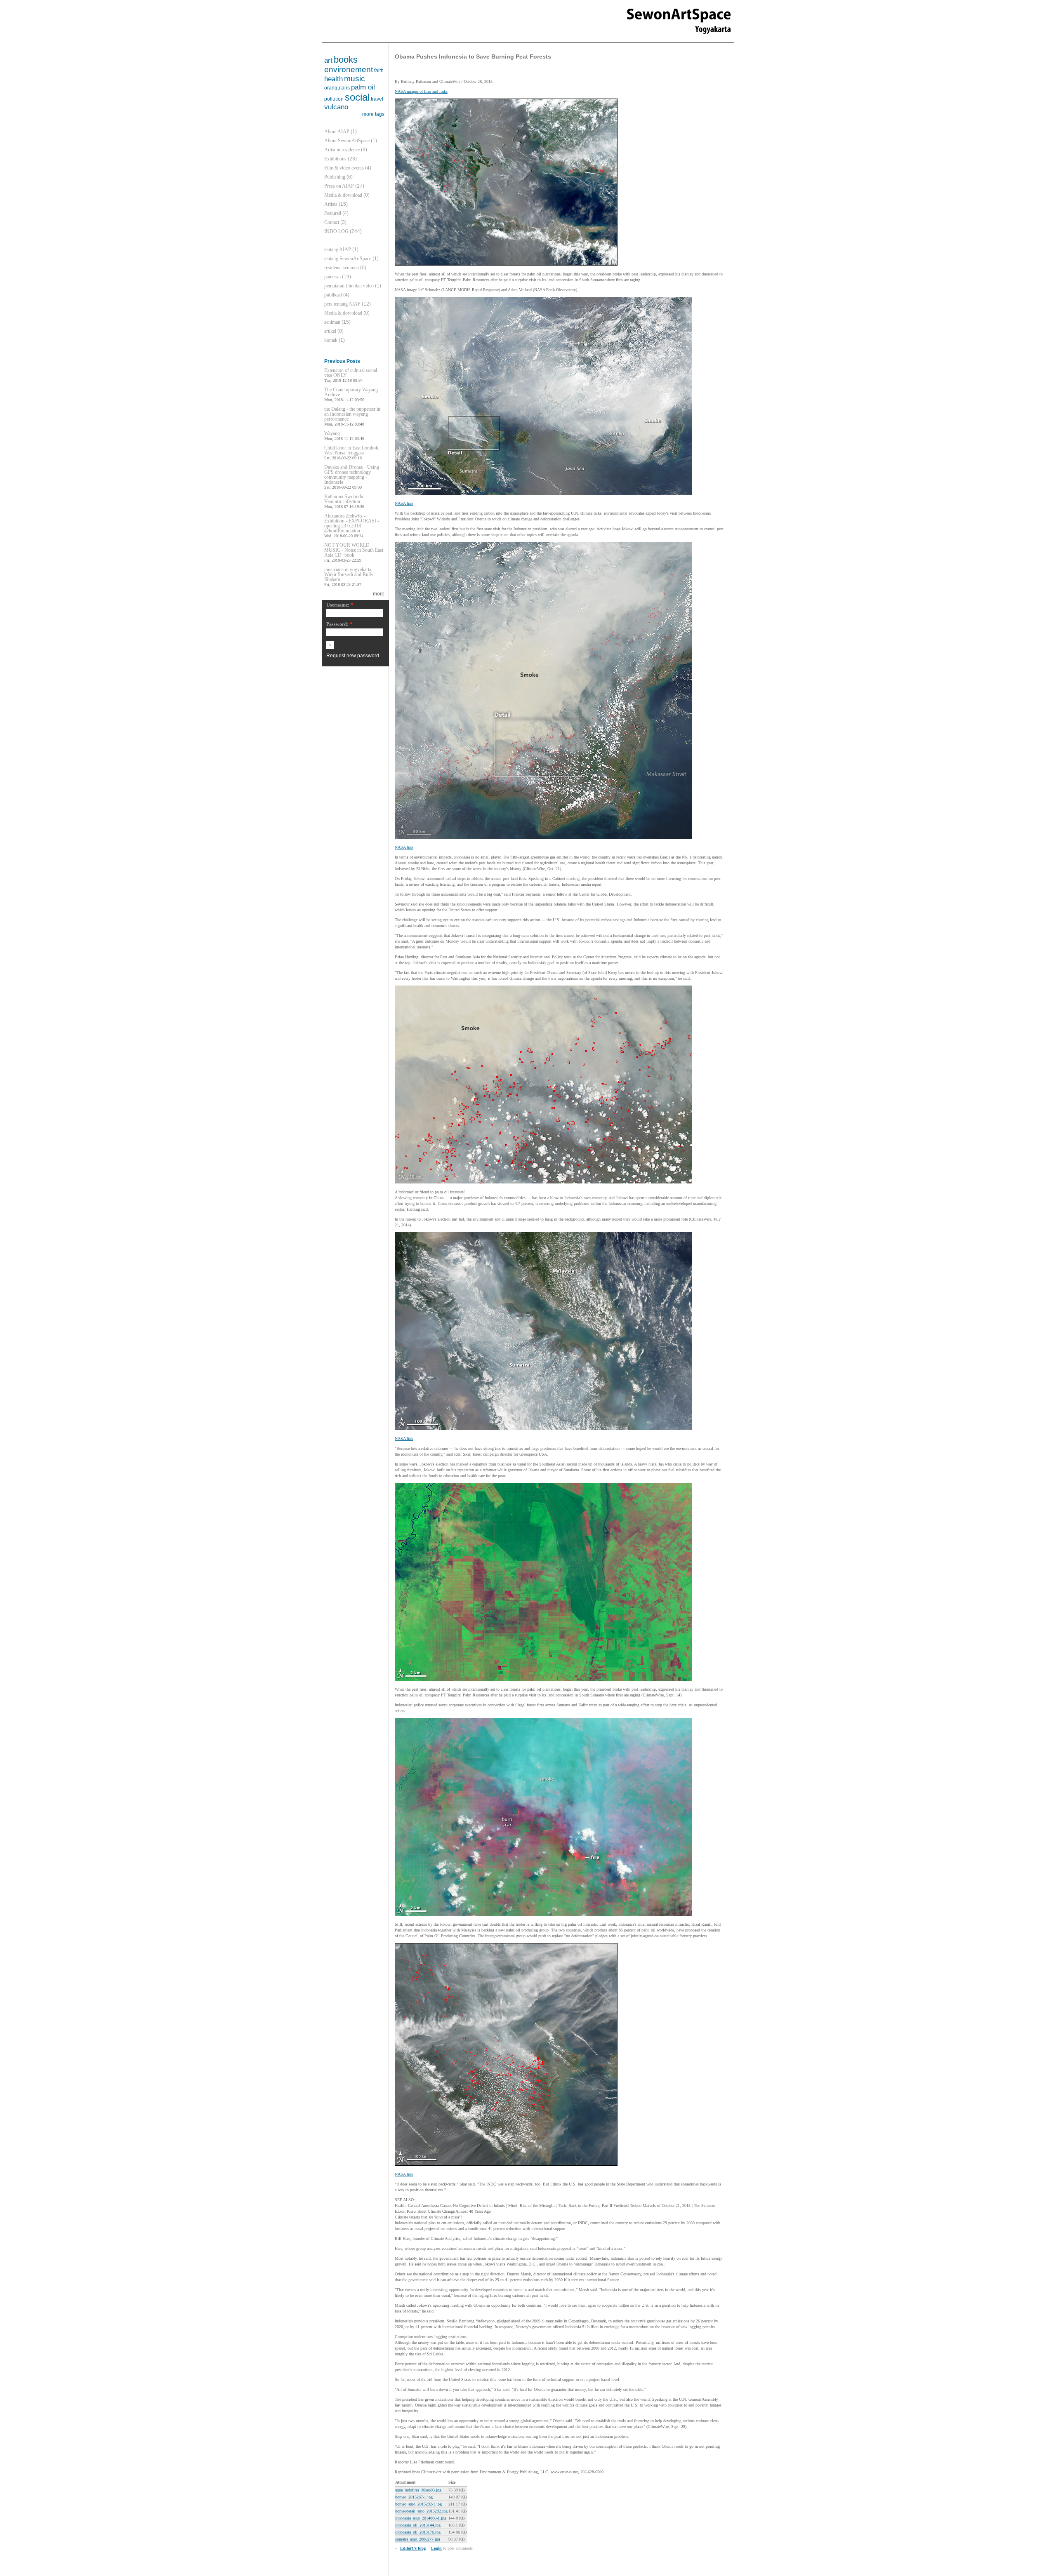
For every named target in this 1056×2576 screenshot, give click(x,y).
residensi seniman (342, 268)
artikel (330, 331)
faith (379, 71)
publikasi (333, 295)
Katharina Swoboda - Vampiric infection (345, 499)
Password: (339, 625)
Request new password (353, 656)
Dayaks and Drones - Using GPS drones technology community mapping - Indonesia (352, 475)
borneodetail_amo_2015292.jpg (421, 2511)
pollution (334, 99)
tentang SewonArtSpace (348, 259)
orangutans (337, 88)
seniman (332, 322)
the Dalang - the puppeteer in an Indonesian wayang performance (352, 414)
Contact (332, 222)
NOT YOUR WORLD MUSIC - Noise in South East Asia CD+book (354, 550)
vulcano (336, 107)
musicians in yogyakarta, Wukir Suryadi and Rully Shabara (349, 574)
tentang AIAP (338, 249)
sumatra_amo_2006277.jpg (418, 2539)
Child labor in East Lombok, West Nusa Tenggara (352, 450)
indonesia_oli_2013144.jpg (418, 2525)
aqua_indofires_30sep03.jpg (418, 2490)
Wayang (332, 433)
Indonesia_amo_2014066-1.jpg (421, 2518)
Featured (333, 213)
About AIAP (337, 132)
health (334, 79)
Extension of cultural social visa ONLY (351, 373)
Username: (340, 605)
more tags (373, 114)
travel (377, 99)
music (355, 79)
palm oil (363, 87)
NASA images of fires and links (421, 91)
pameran (332, 277)
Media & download (343, 195)
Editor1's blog (413, 2548)
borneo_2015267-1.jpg (414, 2497)
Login (436, 2548)
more (379, 594)
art (328, 60)
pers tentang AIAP (342, 304)
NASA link (404, 503)
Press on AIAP (339, 186)
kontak (331, 340)
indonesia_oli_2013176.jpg (418, 2532)
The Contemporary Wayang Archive (351, 392)
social (357, 97)
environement (349, 69)
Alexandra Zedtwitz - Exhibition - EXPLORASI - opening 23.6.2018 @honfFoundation (352, 523)
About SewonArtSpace (347, 141)
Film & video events (344, 168)
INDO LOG (336, 231)
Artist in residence (342, 150)
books (346, 60)
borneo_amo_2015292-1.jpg (418, 2504)
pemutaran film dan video (349, 286)
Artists (331, 204)
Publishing (335, 177)
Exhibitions (335, 159)
